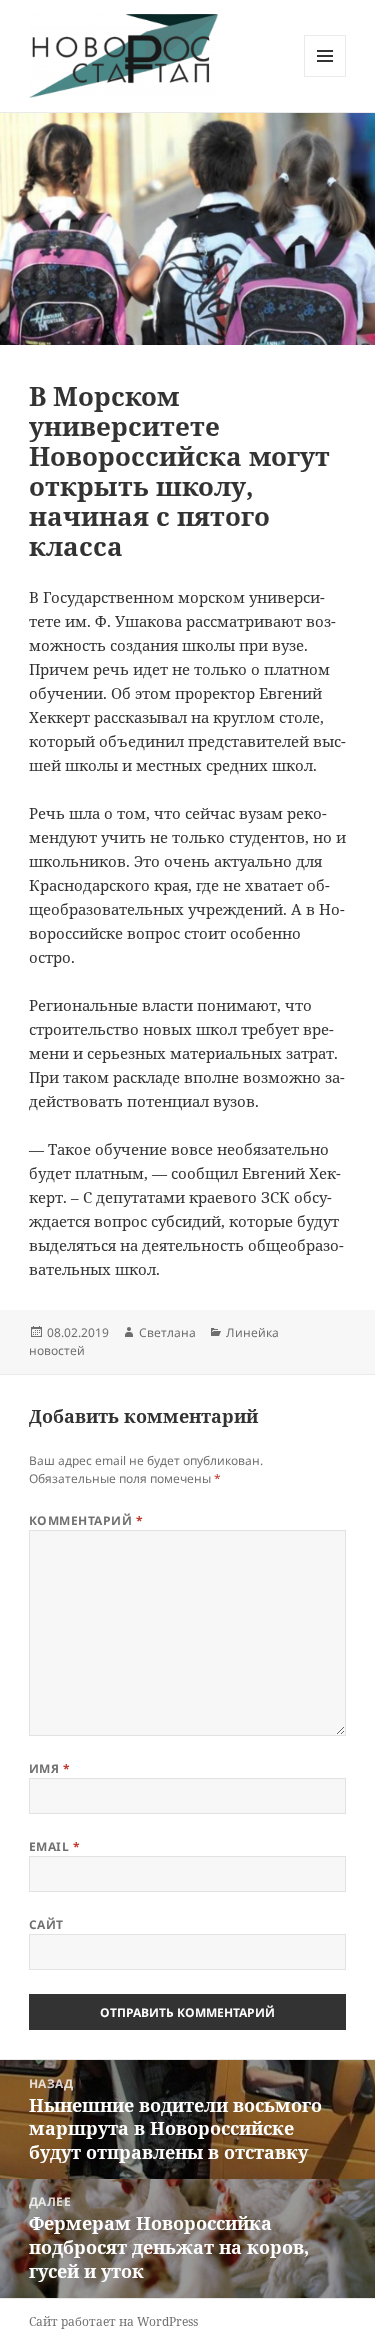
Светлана (167, 1332)
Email (54, 1846)
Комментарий (86, 1520)
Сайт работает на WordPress (113, 2321)
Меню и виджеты (325, 76)
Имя (49, 1768)
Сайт (46, 1924)
